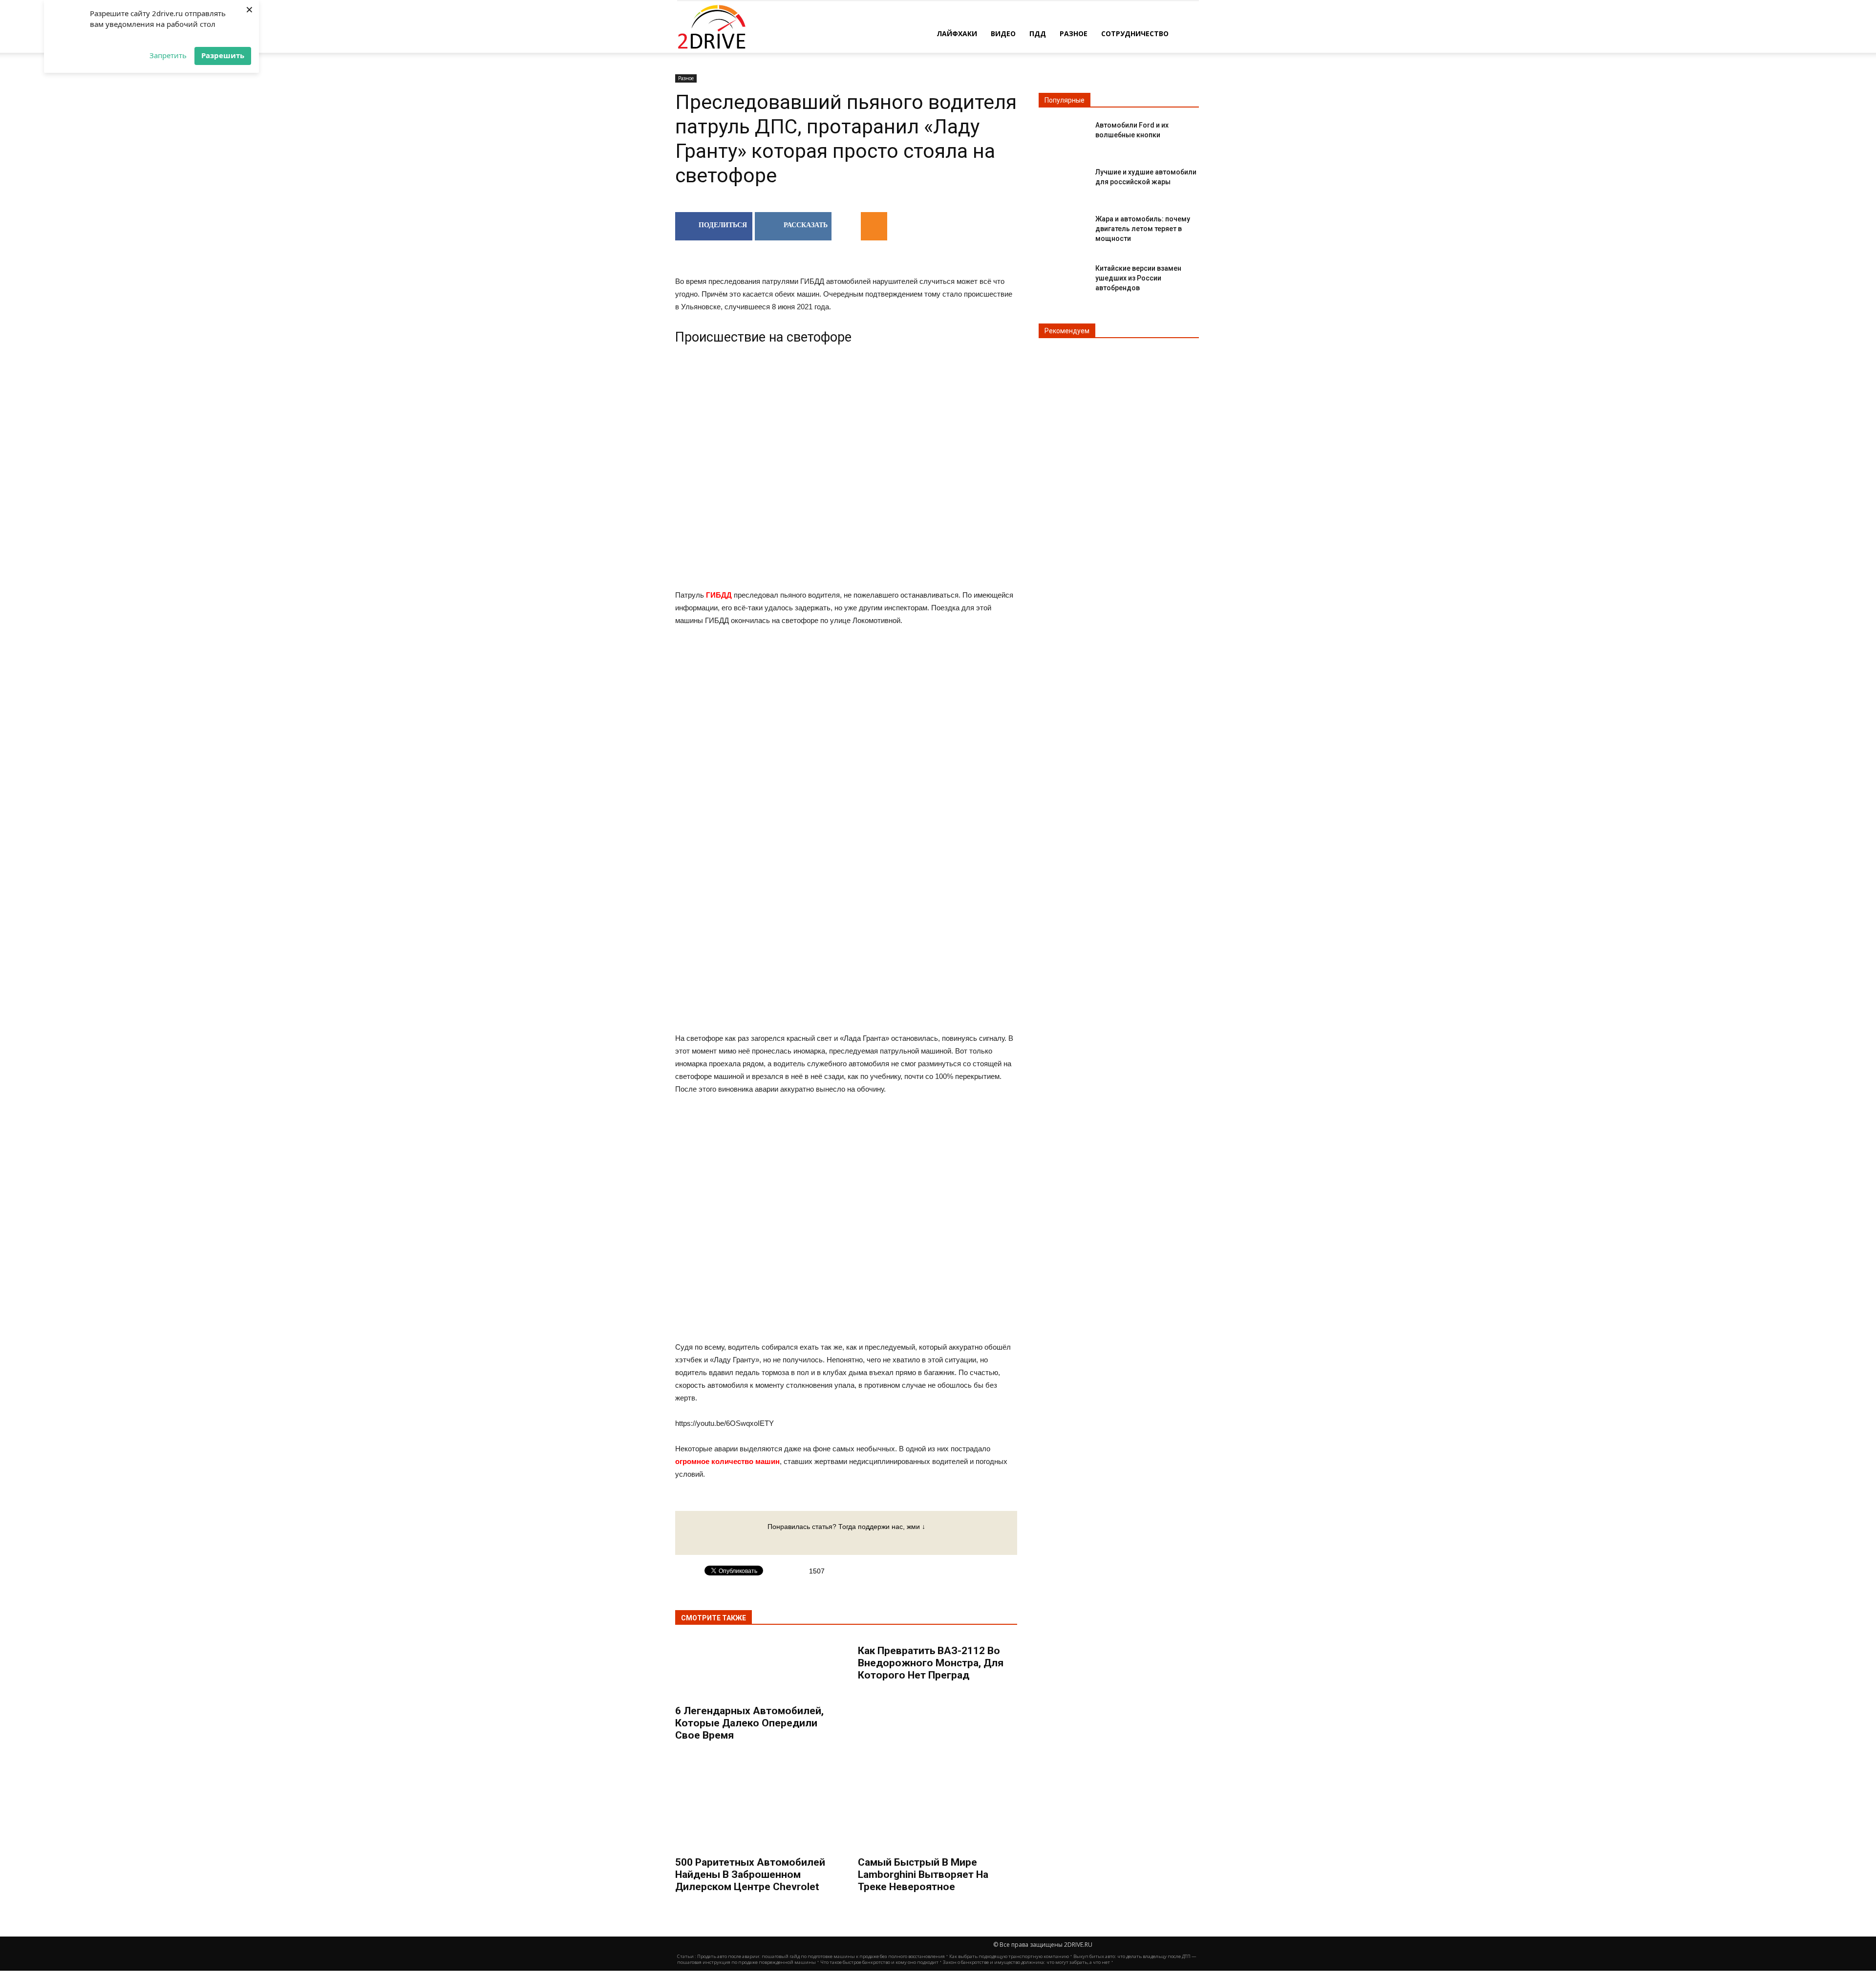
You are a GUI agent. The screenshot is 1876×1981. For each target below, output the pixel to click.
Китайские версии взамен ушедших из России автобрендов (1138, 278)
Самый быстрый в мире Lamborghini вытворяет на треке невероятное (923, 1874)
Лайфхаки (957, 33)
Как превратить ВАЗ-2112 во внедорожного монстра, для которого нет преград (931, 1663)
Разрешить (223, 55)
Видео (1003, 33)
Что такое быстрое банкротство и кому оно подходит (879, 1962)
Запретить (168, 55)
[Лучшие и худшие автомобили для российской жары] (1063, 180)
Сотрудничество (1135, 33)
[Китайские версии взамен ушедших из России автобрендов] (1063, 276)
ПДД (1038, 33)
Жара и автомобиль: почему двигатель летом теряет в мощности (1143, 229)
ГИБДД (719, 595)
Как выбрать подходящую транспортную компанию (1009, 1956)
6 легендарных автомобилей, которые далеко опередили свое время (749, 1723)
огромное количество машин (727, 1461)
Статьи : (687, 1956)
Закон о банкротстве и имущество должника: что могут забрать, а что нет (1026, 1962)
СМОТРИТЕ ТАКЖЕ (714, 1618)
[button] (1187, 33)
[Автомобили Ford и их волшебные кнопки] (1063, 133)
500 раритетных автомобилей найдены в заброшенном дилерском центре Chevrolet (750, 1874)
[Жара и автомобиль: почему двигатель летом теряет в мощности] (1063, 227)
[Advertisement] (846, 713)
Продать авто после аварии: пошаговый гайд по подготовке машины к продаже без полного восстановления (821, 1956)
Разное (1074, 33)
